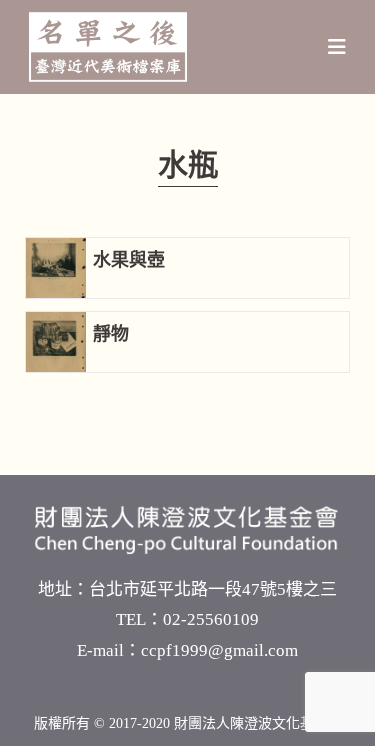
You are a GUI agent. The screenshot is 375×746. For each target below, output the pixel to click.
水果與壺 (129, 260)
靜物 (111, 334)
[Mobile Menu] (337, 47)
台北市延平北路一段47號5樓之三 (213, 589)
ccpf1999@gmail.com (219, 650)
